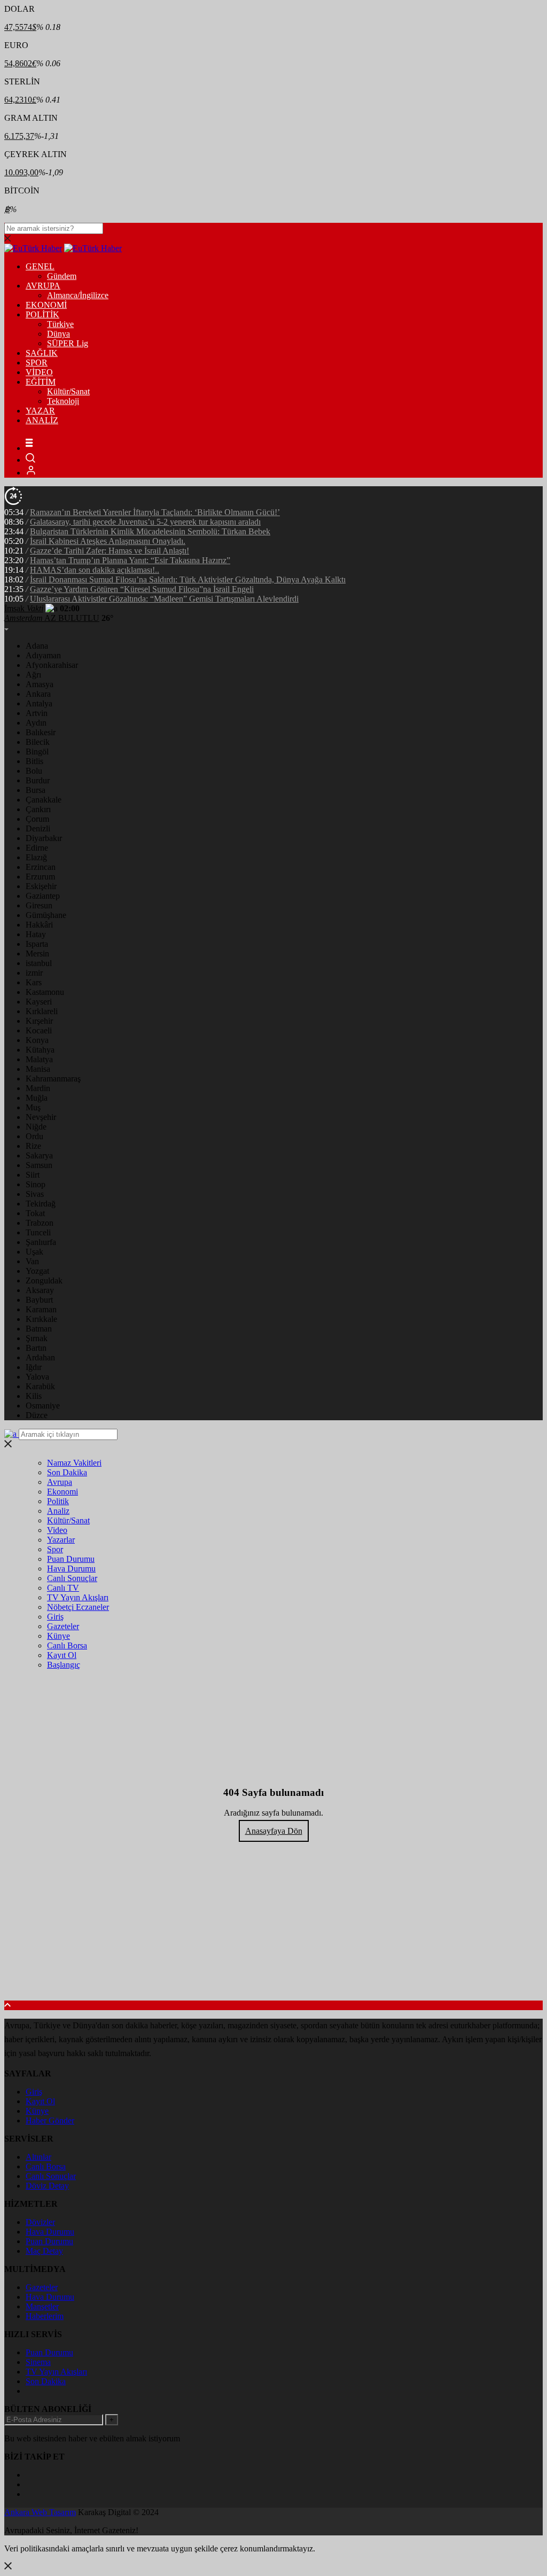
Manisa (38, 1069)
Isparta (37, 944)
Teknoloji (63, 401)
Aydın (36, 723)
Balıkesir (41, 732)
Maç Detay (44, 2251)
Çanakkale (44, 800)
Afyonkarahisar (52, 665)
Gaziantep (43, 896)
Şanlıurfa (41, 1242)
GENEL (40, 266)
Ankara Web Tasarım (40, 2512)
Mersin (37, 954)
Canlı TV (63, 1588)
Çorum (37, 819)
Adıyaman (43, 655)
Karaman (41, 1309)
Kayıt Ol (62, 1655)
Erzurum (40, 877)
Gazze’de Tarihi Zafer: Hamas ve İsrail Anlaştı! (110, 551)
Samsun (39, 1165)
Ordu (34, 1136)
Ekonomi (62, 1492)
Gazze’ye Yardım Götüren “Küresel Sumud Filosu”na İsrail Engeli (142, 589)
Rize (33, 1146)
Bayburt (39, 1300)
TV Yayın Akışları (78, 1597)
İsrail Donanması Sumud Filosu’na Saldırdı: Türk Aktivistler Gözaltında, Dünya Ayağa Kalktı (188, 579)
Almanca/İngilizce (78, 295)
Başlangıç (64, 1665)
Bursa (36, 790)
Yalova (37, 1377)
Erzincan (41, 867)
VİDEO (39, 372)
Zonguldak (44, 1281)
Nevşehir (41, 1117)
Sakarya (39, 1155)
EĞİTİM (41, 382)
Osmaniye (43, 1406)
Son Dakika (67, 1472)
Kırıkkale (41, 1319)
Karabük (40, 1386)
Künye (58, 1636)
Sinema (38, 2362)
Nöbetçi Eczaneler (78, 1607)
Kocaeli (39, 1030)
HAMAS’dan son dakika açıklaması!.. (95, 570)
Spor (55, 1549)
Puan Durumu (71, 1559)
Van (32, 1261)
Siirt (33, 1175)
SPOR (37, 363)
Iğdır (34, 1367)
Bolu (34, 771)
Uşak (34, 1252)
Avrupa (60, 1482)
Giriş (55, 1617)
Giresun (39, 905)
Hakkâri (39, 925)
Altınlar (38, 2157)
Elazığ (36, 857)
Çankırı (38, 809)
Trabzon (40, 1223)
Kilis (34, 1396)
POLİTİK (42, 314)
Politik (58, 1501)
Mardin (38, 1088)
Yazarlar (61, 1540)
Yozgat (37, 1271)
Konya (37, 1040)
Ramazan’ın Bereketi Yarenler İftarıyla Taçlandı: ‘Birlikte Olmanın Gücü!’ (155, 512)
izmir (34, 973)
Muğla (37, 1098)
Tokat (35, 1213)
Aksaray (40, 1290)
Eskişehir (41, 886)
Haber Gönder (50, 2120)
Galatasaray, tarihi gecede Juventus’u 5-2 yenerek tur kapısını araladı (145, 522)
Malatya (39, 1059)
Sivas (35, 1194)
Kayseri (39, 1002)
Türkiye (60, 324)
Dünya (58, 334)
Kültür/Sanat (68, 391)
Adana (37, 646)
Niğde (36, 1127)
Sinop (36, 1184)
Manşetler (42, 2306)
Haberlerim (45, 2316)
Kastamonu (45, 992)
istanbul (39, 963)
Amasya (40, 684)
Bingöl (37, 752)
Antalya (39, 703)
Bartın (36, 1348)
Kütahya (40, 1050)
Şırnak (37, 1338)
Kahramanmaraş (53, 1079)
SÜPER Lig (68, 343)
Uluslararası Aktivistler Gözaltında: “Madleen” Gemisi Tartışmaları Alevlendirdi (164, 599)
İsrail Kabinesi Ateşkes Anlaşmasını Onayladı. (108, 541)
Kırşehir (39, 1021)
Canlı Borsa (67, 1645)
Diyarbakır (44, 838)
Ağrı (33, 675)
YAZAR (40, 411)
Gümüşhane (46, 915)
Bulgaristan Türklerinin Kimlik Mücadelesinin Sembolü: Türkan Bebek (150, 531)
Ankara (38, 694)
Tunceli (38, 1232)
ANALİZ (42, 420)
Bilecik (38, 742)
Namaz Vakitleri (74, 1463)
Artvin (37, 713)
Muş (33, 1107)
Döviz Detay (47, 2186)
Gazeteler (63, 1626)
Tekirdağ (41, 1204)
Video (57, 1530)
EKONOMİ (46, 305)
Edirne (37, 848)
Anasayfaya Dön (274, 1831)
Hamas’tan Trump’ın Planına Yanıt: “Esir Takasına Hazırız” (130, 560)
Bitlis (34, 761)
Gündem (62, 276)
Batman (39, 1329)
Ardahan (40, 1357)
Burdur (38, 780)
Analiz (58, 1511)
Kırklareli (42, 1011)
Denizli (38, 828)
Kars (34, 982)
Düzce (37, 1415)
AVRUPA (43, 286)
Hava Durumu (71, 1569)
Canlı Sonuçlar (72, 1578)
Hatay (36, 934)
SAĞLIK (42, 353)
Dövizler (40, 2222)
